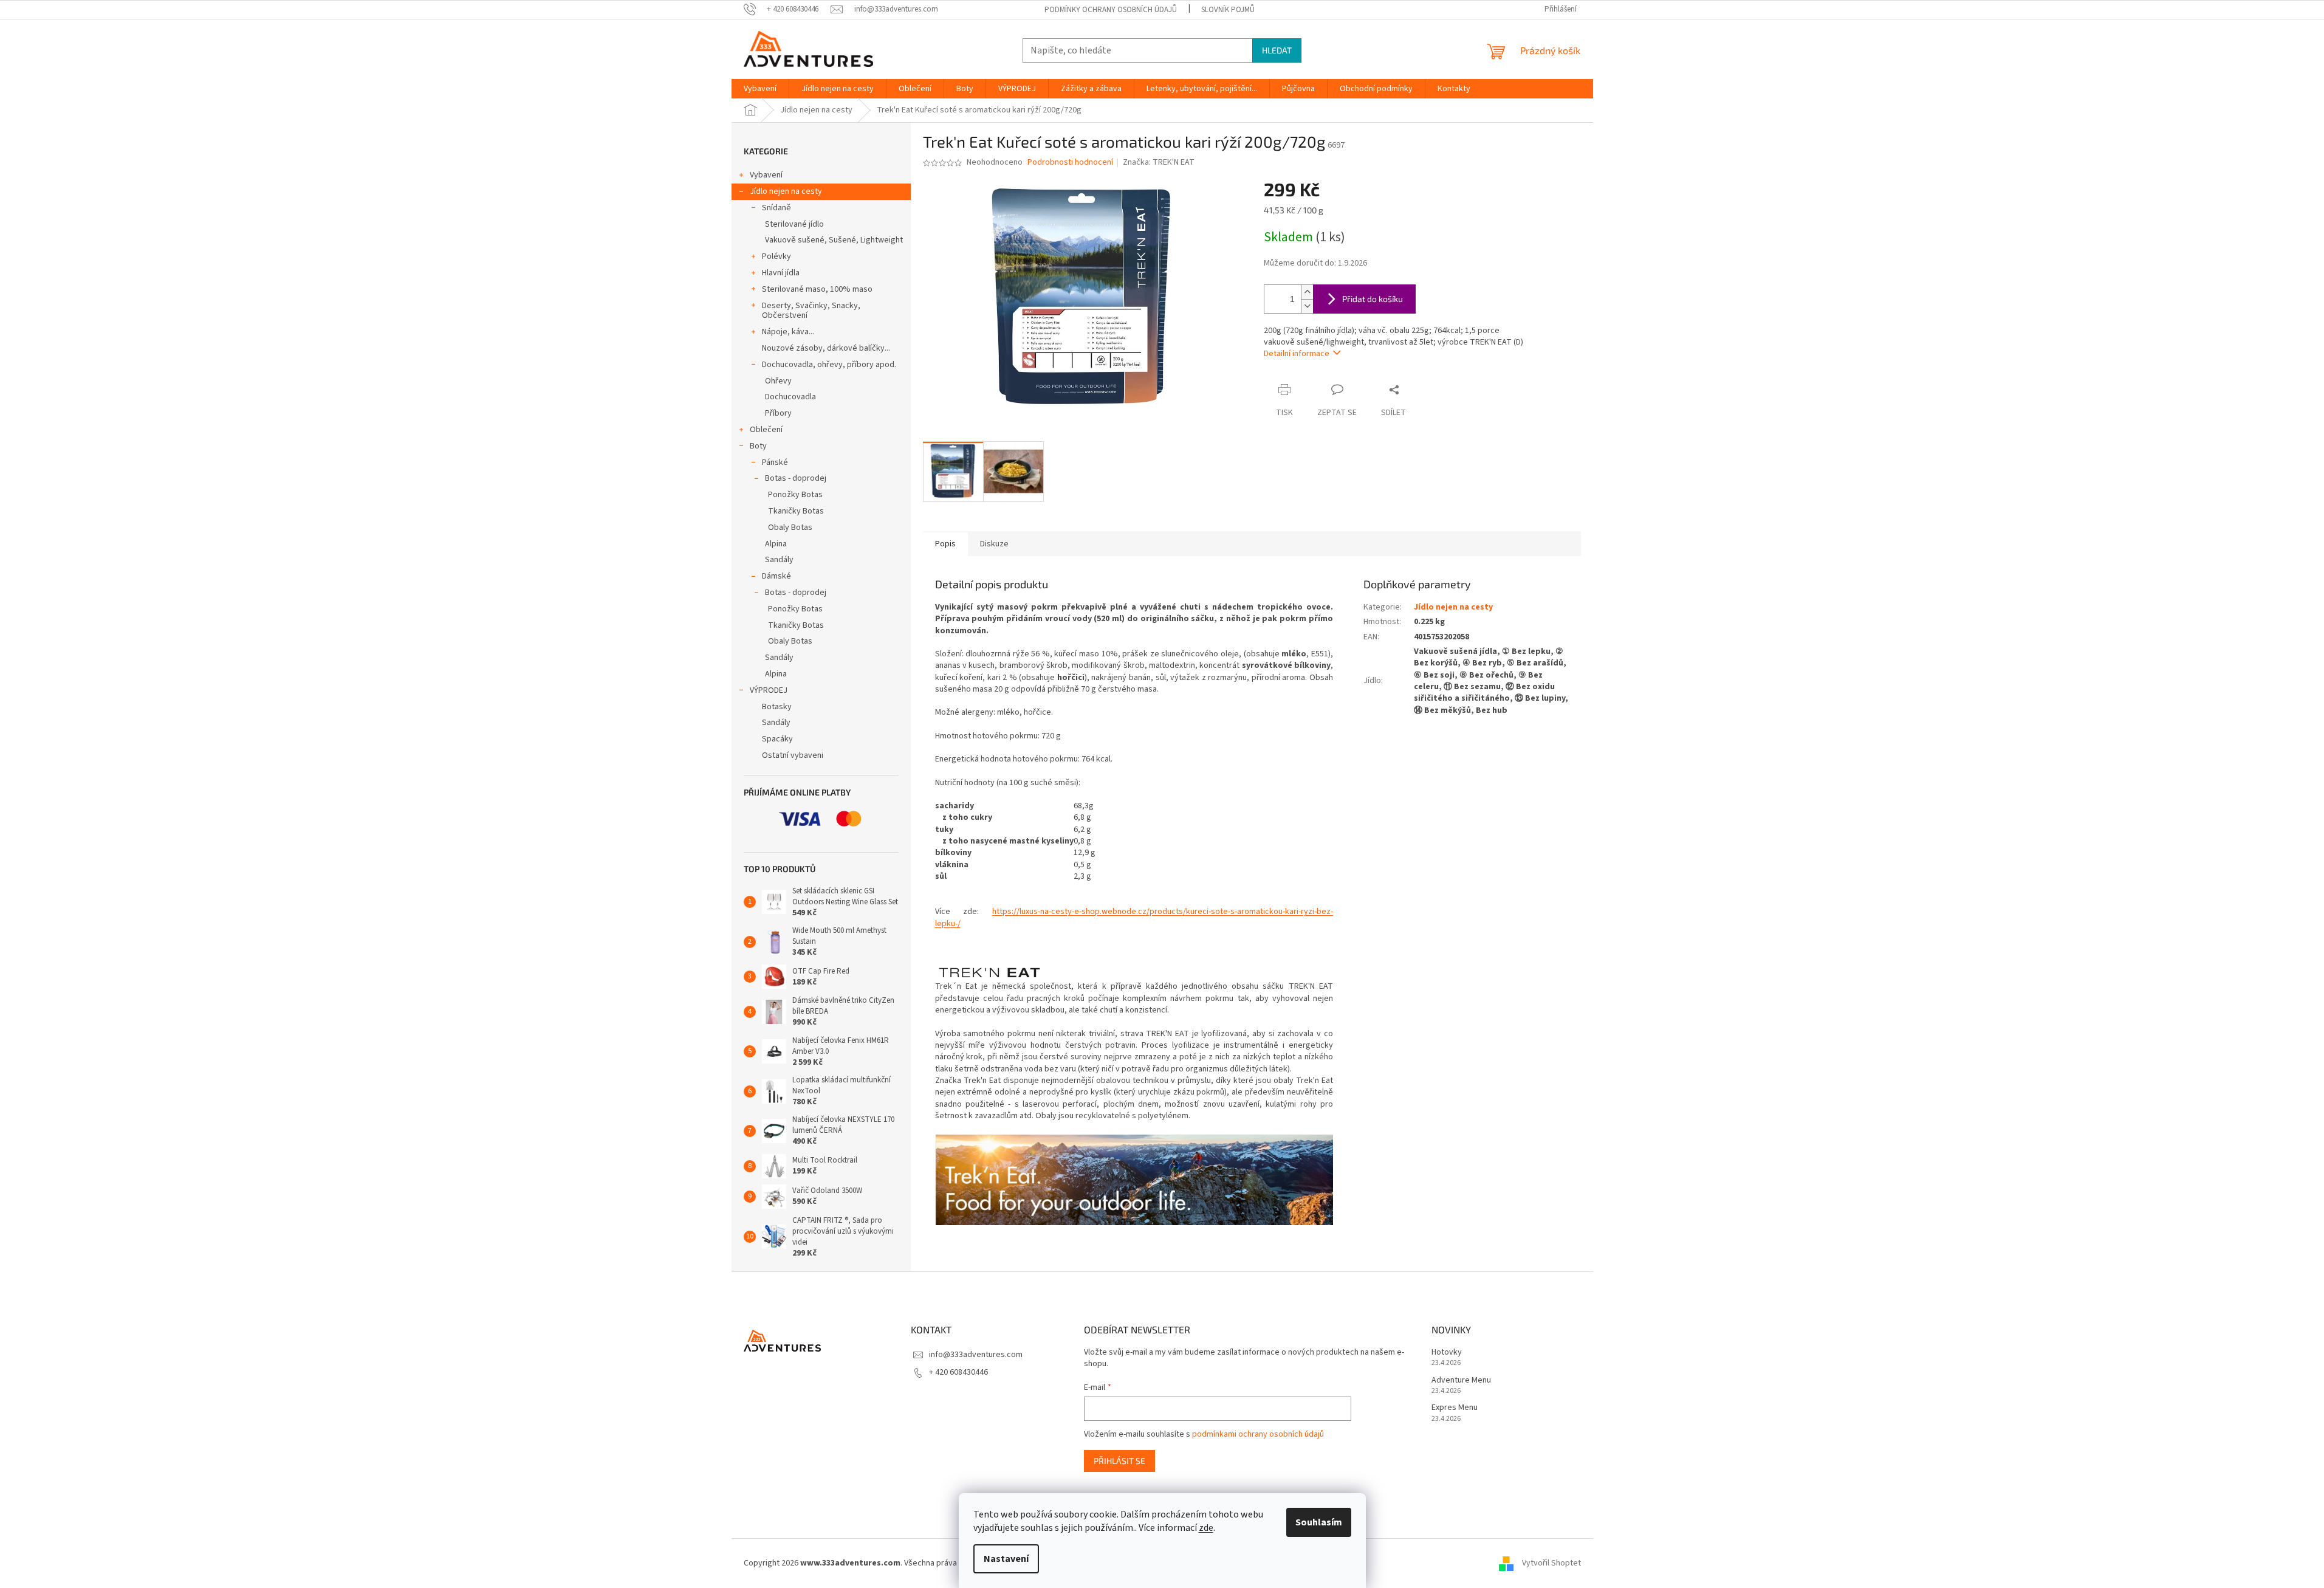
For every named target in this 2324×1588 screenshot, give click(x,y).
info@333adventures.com (976, 1355)
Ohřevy (778, 381)
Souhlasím (1319, 1522)
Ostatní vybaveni (793, 755)
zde (1206, 1528)
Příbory (778, 413)
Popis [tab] (945, 544)
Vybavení (766, 175)
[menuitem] (760, 89)
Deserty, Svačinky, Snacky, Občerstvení (811, 311)
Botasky (777, 707)
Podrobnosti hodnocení (1070, 163)
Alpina (776, 544)
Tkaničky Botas (796, 511)
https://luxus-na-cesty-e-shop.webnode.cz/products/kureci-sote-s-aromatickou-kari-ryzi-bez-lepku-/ (1134, 917)
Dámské (776, 576)
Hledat (1277, 50)
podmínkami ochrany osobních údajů (1258, 1434)
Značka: (1159, 162)
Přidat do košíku (1373, 299)
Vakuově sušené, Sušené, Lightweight (834, 240)
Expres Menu (1455, 1408)
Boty (758, 446)
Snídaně (776, 208)
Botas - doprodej (796, 478)
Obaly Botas (790, 528)
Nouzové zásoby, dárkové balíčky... (826, 348)
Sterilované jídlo (794, 224)
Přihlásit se (1119, 1461)
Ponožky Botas (795, 495)
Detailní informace (1297, 354)
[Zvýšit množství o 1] (1307, 292)
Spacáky (777, 739)
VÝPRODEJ (769, 690)
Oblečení (766, 430)
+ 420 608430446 (958, 1372)
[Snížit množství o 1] (1307, 306)
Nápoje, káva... (788, 332)
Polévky (776, 256)
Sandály (779, 560)
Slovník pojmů (1228, 10)
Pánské (775, 462)
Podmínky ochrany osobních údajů (1111, 10)
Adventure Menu (1461, 1380)
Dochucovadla (790, 397)
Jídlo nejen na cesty (786, 191)
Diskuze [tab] (994, 544)
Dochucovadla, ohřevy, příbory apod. (829, 365)
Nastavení (1006, 1559)
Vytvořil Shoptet (1551, 1563)
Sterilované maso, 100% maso (817, 289)
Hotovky (1447, 1353)
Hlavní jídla (781, 273)
